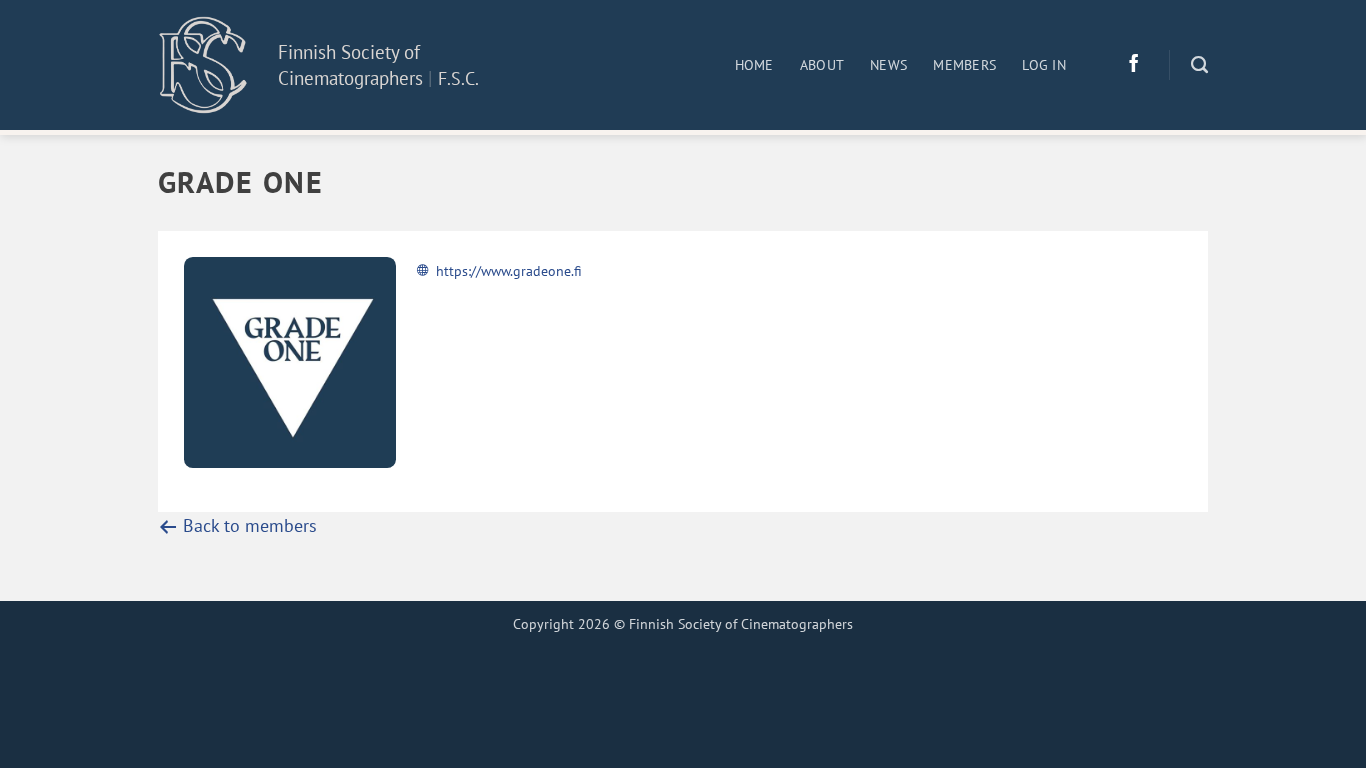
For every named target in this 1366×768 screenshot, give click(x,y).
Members (964, 65)
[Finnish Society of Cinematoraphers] (203, 64)
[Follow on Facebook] (1134, 65)
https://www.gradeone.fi (509, 271)
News (888, 65)
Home (754, 65)
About (822, 65)
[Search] (1199, 65)
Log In (1044, 65)
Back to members (247, 525)
